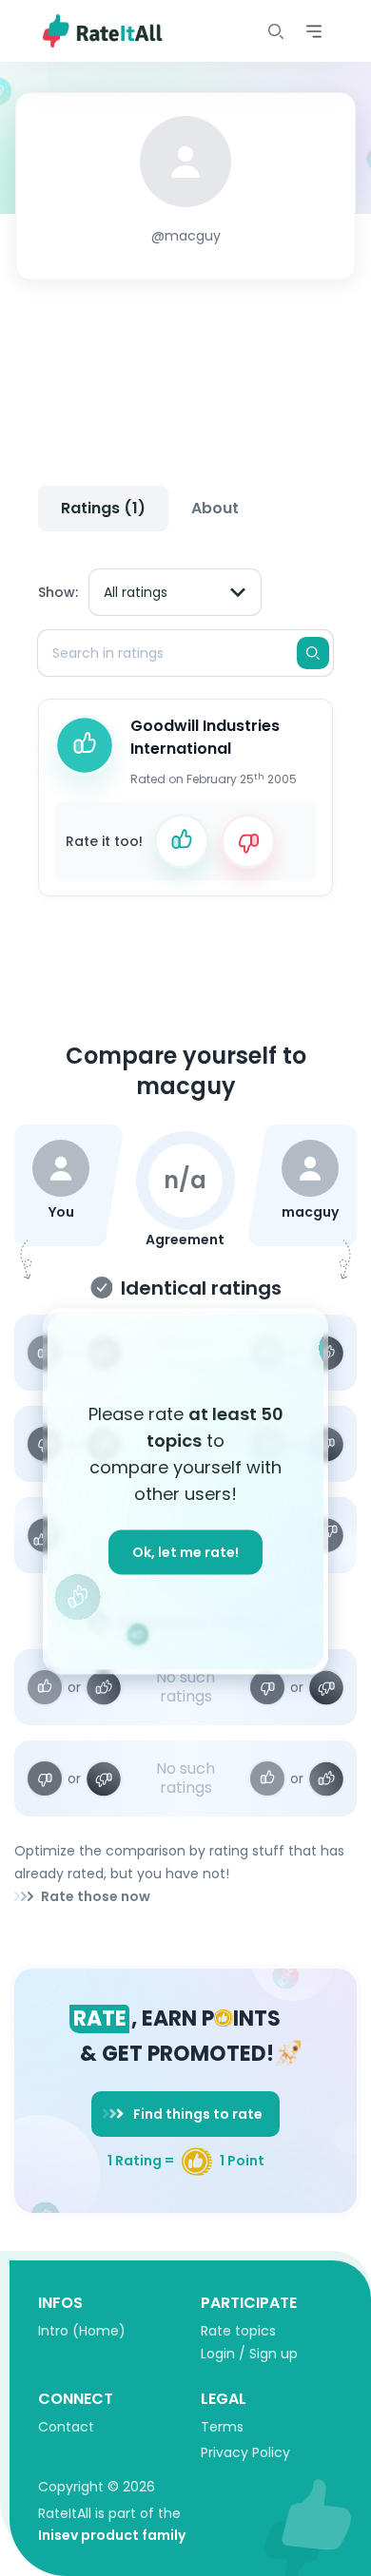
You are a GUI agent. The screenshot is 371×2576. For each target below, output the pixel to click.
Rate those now (96, 1896)
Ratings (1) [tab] (103, 508)
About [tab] (215, 508)
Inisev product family (112, 2535)
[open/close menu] (276, 31)
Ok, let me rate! (185, 1552)
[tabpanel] (185, 725)
